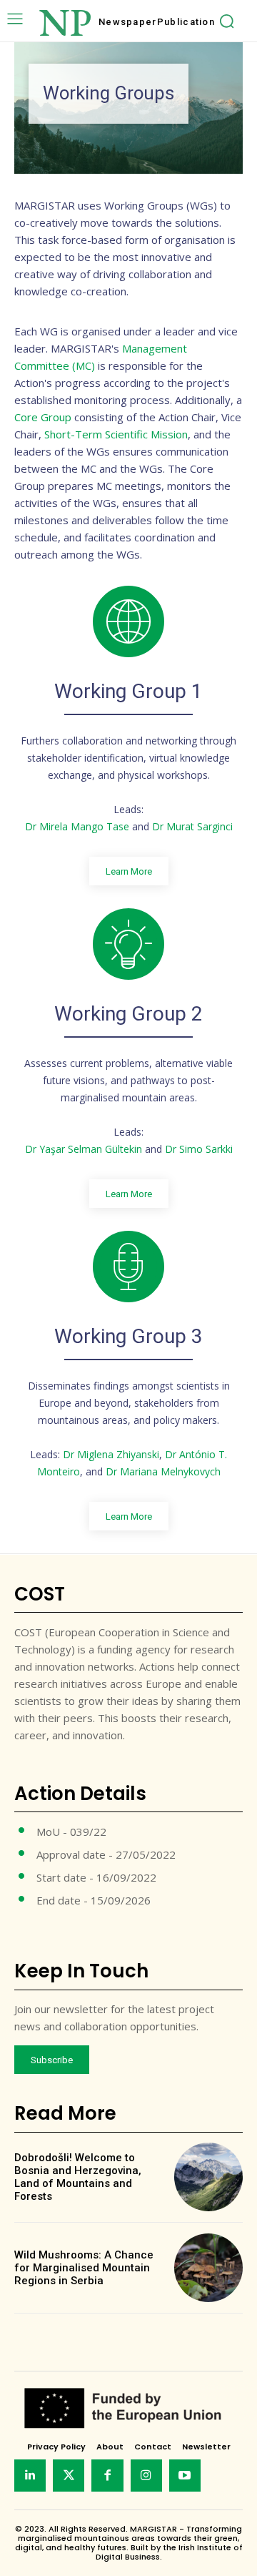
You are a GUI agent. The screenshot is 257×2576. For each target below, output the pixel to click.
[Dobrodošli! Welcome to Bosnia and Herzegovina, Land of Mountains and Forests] (208, 2177)
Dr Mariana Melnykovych (163, 1471)
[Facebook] (107, 2475)
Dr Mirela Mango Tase (77, 826)
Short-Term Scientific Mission (116, 434)
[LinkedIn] (30, 2475)
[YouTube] (185, 2475)
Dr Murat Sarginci (192, 826)
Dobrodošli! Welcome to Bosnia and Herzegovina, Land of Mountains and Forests (78, 2177)
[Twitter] (69, 2475)
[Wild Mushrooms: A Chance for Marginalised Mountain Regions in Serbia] (208, 2268)
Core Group (43, 417)
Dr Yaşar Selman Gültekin (84, 1149)
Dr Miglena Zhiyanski (111, 1454)
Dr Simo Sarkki (199, 1149)
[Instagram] (146, 2475)
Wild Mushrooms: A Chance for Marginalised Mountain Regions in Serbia (84, 2268)
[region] (128, 108)
